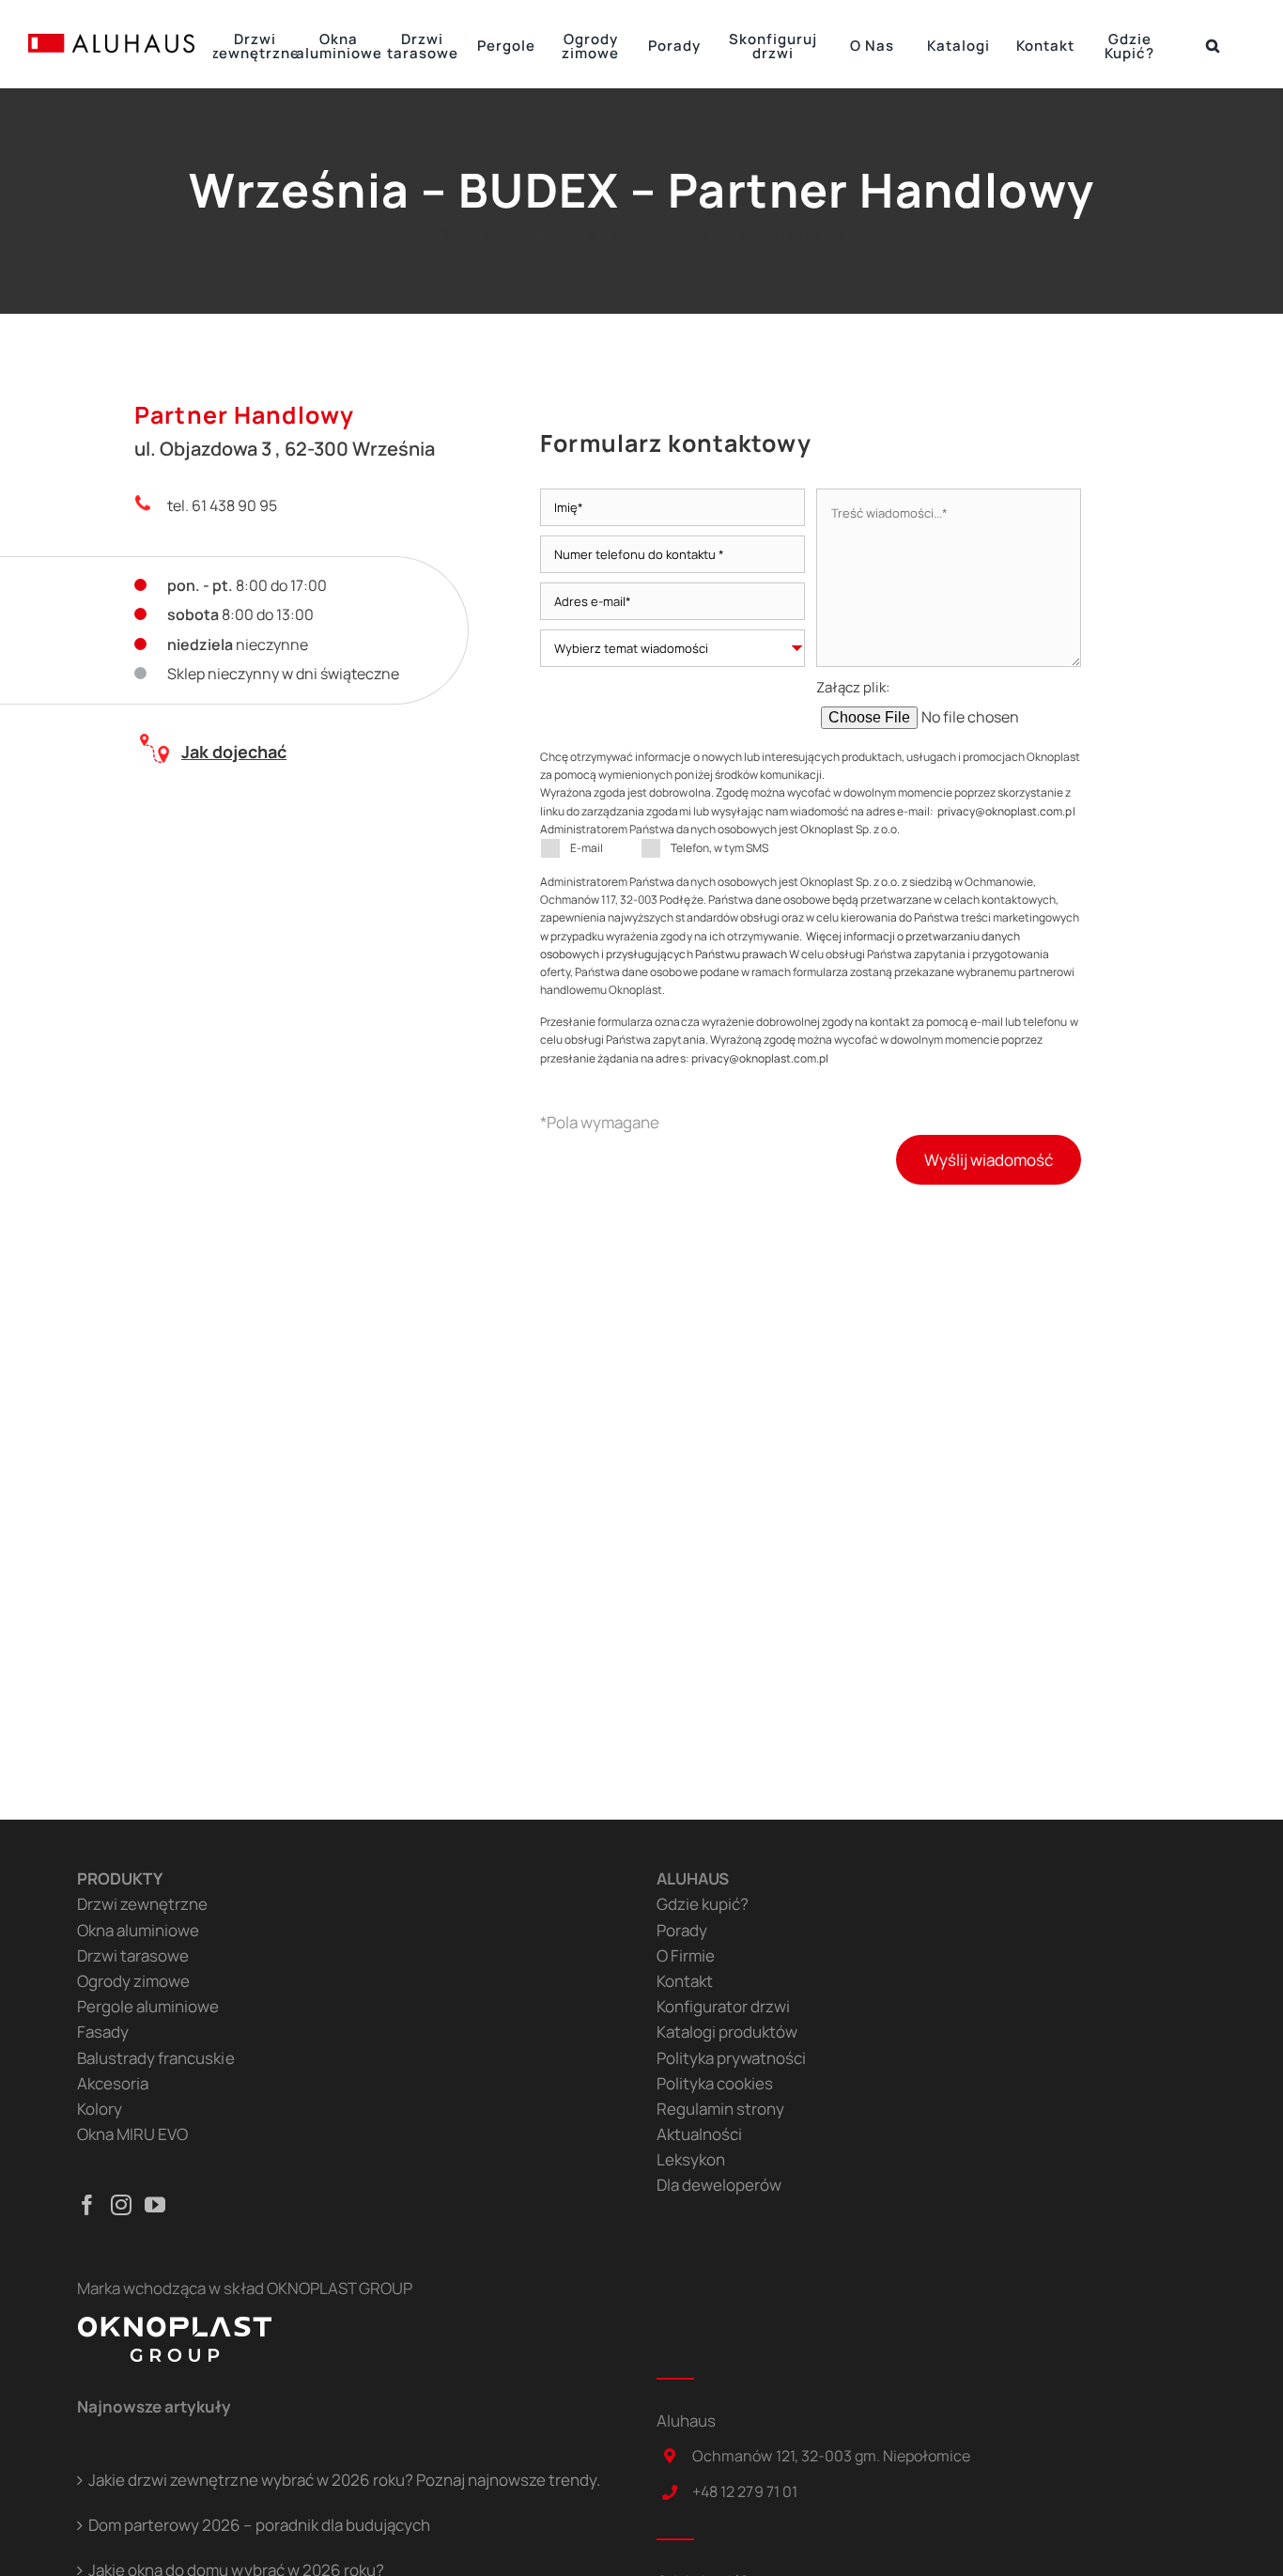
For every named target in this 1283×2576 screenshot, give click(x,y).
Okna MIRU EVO (132, 2134)
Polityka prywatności (731, 2058)
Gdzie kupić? (703, 1904)
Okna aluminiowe (138, 1930)
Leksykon (691, 2159)
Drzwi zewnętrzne (142, 1904)
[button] (1213, 44)
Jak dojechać (234, 752)
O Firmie (686, 1955)
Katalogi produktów (727, 2032)
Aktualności (699, 2134)
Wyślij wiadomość (989, 1160)
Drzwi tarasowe (133, 1955)
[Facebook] (87, 2205)
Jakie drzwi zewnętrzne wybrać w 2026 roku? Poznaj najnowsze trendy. (344, 2480)
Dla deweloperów (719, 2185)
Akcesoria (113, 2083)
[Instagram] (121, 2205)
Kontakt (685, 1981)
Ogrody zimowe (133, 1981)
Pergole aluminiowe (148, 2006)
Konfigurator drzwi (723, 2006)
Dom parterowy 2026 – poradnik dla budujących (259, 2525)
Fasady (103, 2032)
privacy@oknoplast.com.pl (1006, 811)
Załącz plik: (853, 687)
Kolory (100, 2109)
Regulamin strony (720, 2109)
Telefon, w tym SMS (719, 848)
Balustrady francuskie (155, 2058)
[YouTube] (155, 2205)
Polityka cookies (715, 2083)
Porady (682, 1930)
